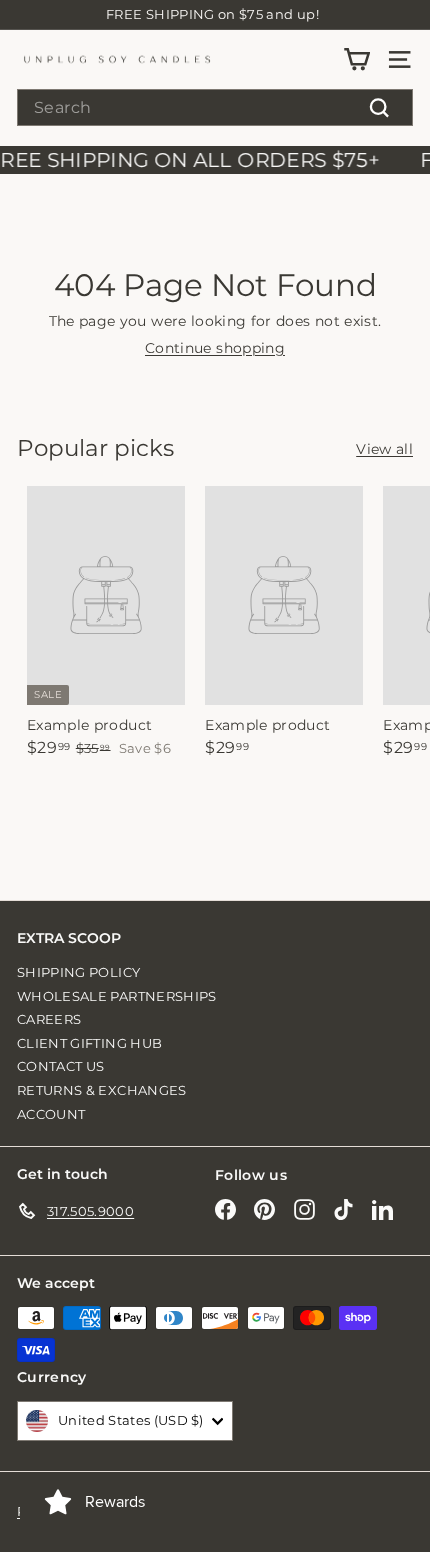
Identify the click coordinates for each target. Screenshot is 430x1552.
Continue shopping (215, 348)
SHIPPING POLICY (78, 972)
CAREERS (49, 1019)
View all (384, 449)
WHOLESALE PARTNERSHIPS (117, 996)
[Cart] (356, 59)
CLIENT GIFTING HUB (89, 1043)
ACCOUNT (51, 1114)
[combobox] (215, 107)
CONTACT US (61, 1066)
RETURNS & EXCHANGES (102, 1090)
